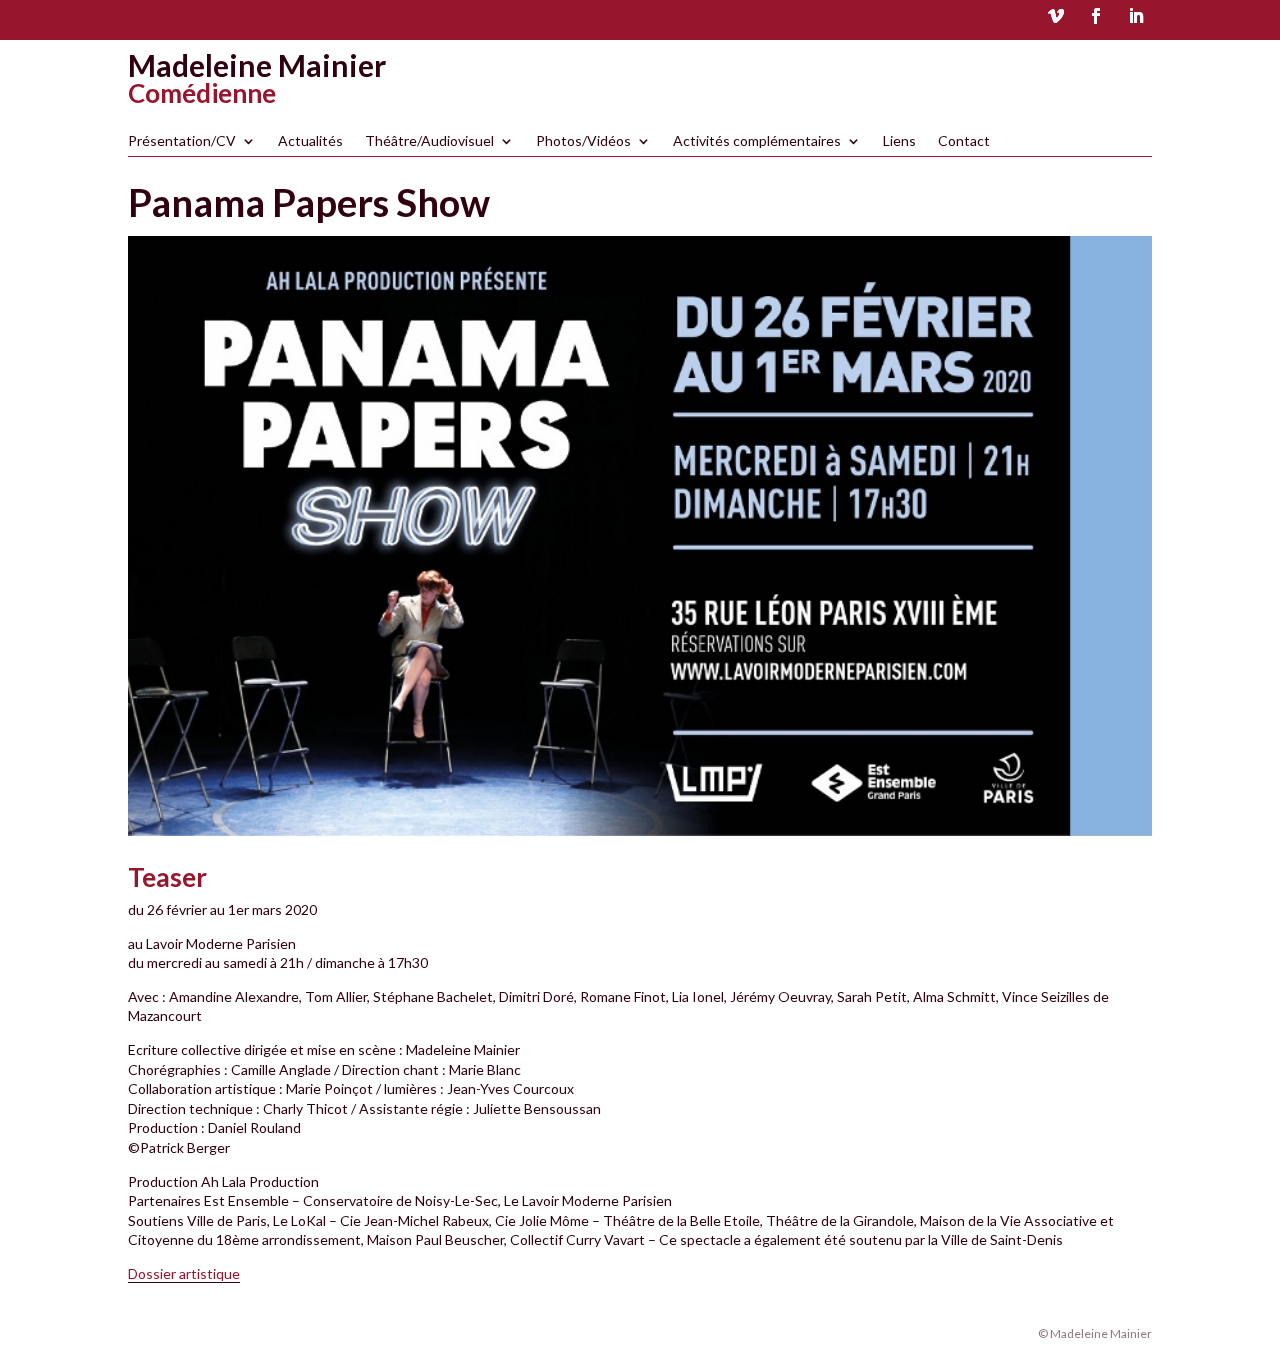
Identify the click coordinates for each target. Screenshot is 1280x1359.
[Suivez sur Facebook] (1096, 16)
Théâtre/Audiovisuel (429, 141)
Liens (899, 141)
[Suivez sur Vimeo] (1056, 16)
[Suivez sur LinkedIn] (1136, 16)
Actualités (310, 141)
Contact (964, 141)
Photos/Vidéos (583, 141)
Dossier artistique (184, 1273)
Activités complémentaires (757, 141)
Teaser (167, 877)
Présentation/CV (182, 141)
